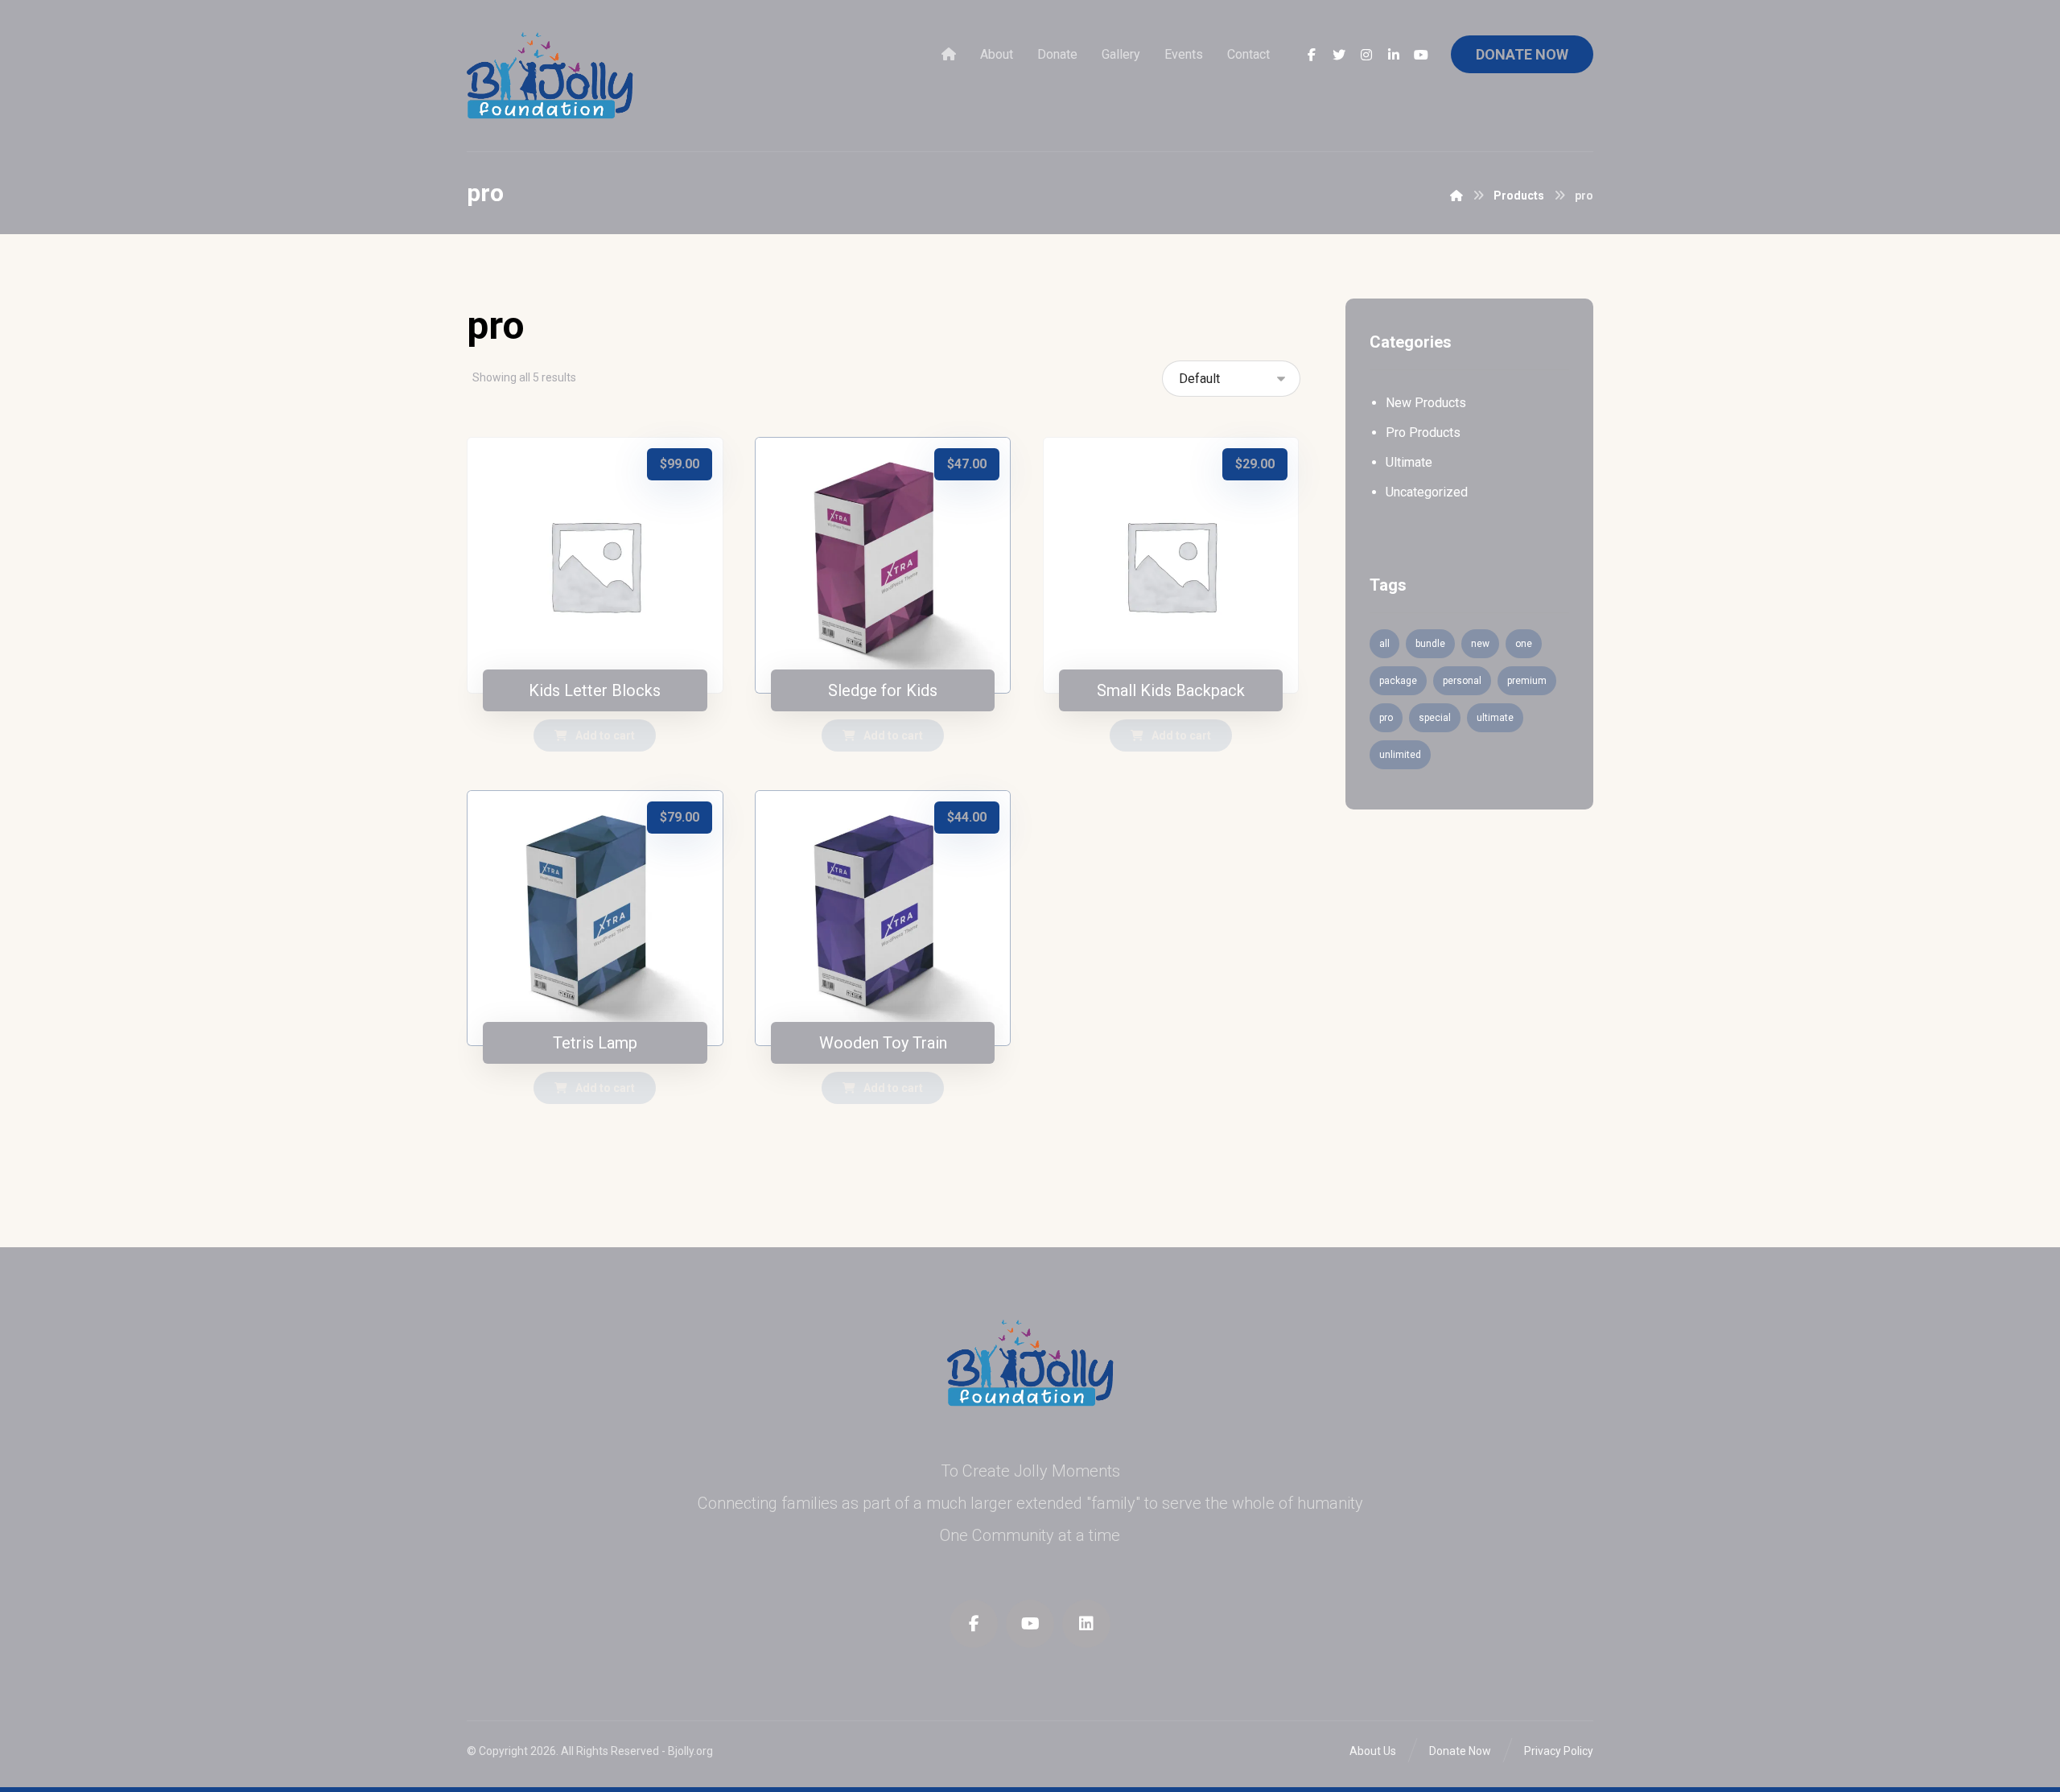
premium (1527, 681)
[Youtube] (1030, 1624)
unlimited (1400, 755)
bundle (1430, 644)
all (1384, 644)
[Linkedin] (1394, 55)
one (1524, 644)
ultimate (1495, 718)
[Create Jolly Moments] (550, 76)
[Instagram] (1366, 55)
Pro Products (1423, 433)
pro (1386, 718)
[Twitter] (1339, 55)
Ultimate (1409, 462)
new (1480, 644)
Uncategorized (1427, 492)
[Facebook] (1312, 55)
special (1435, 718)
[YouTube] (1421, 55)
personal (1462, 681)
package (1398, 681)
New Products (1426, 403)
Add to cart (605, 735)
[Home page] (1456, 196)
